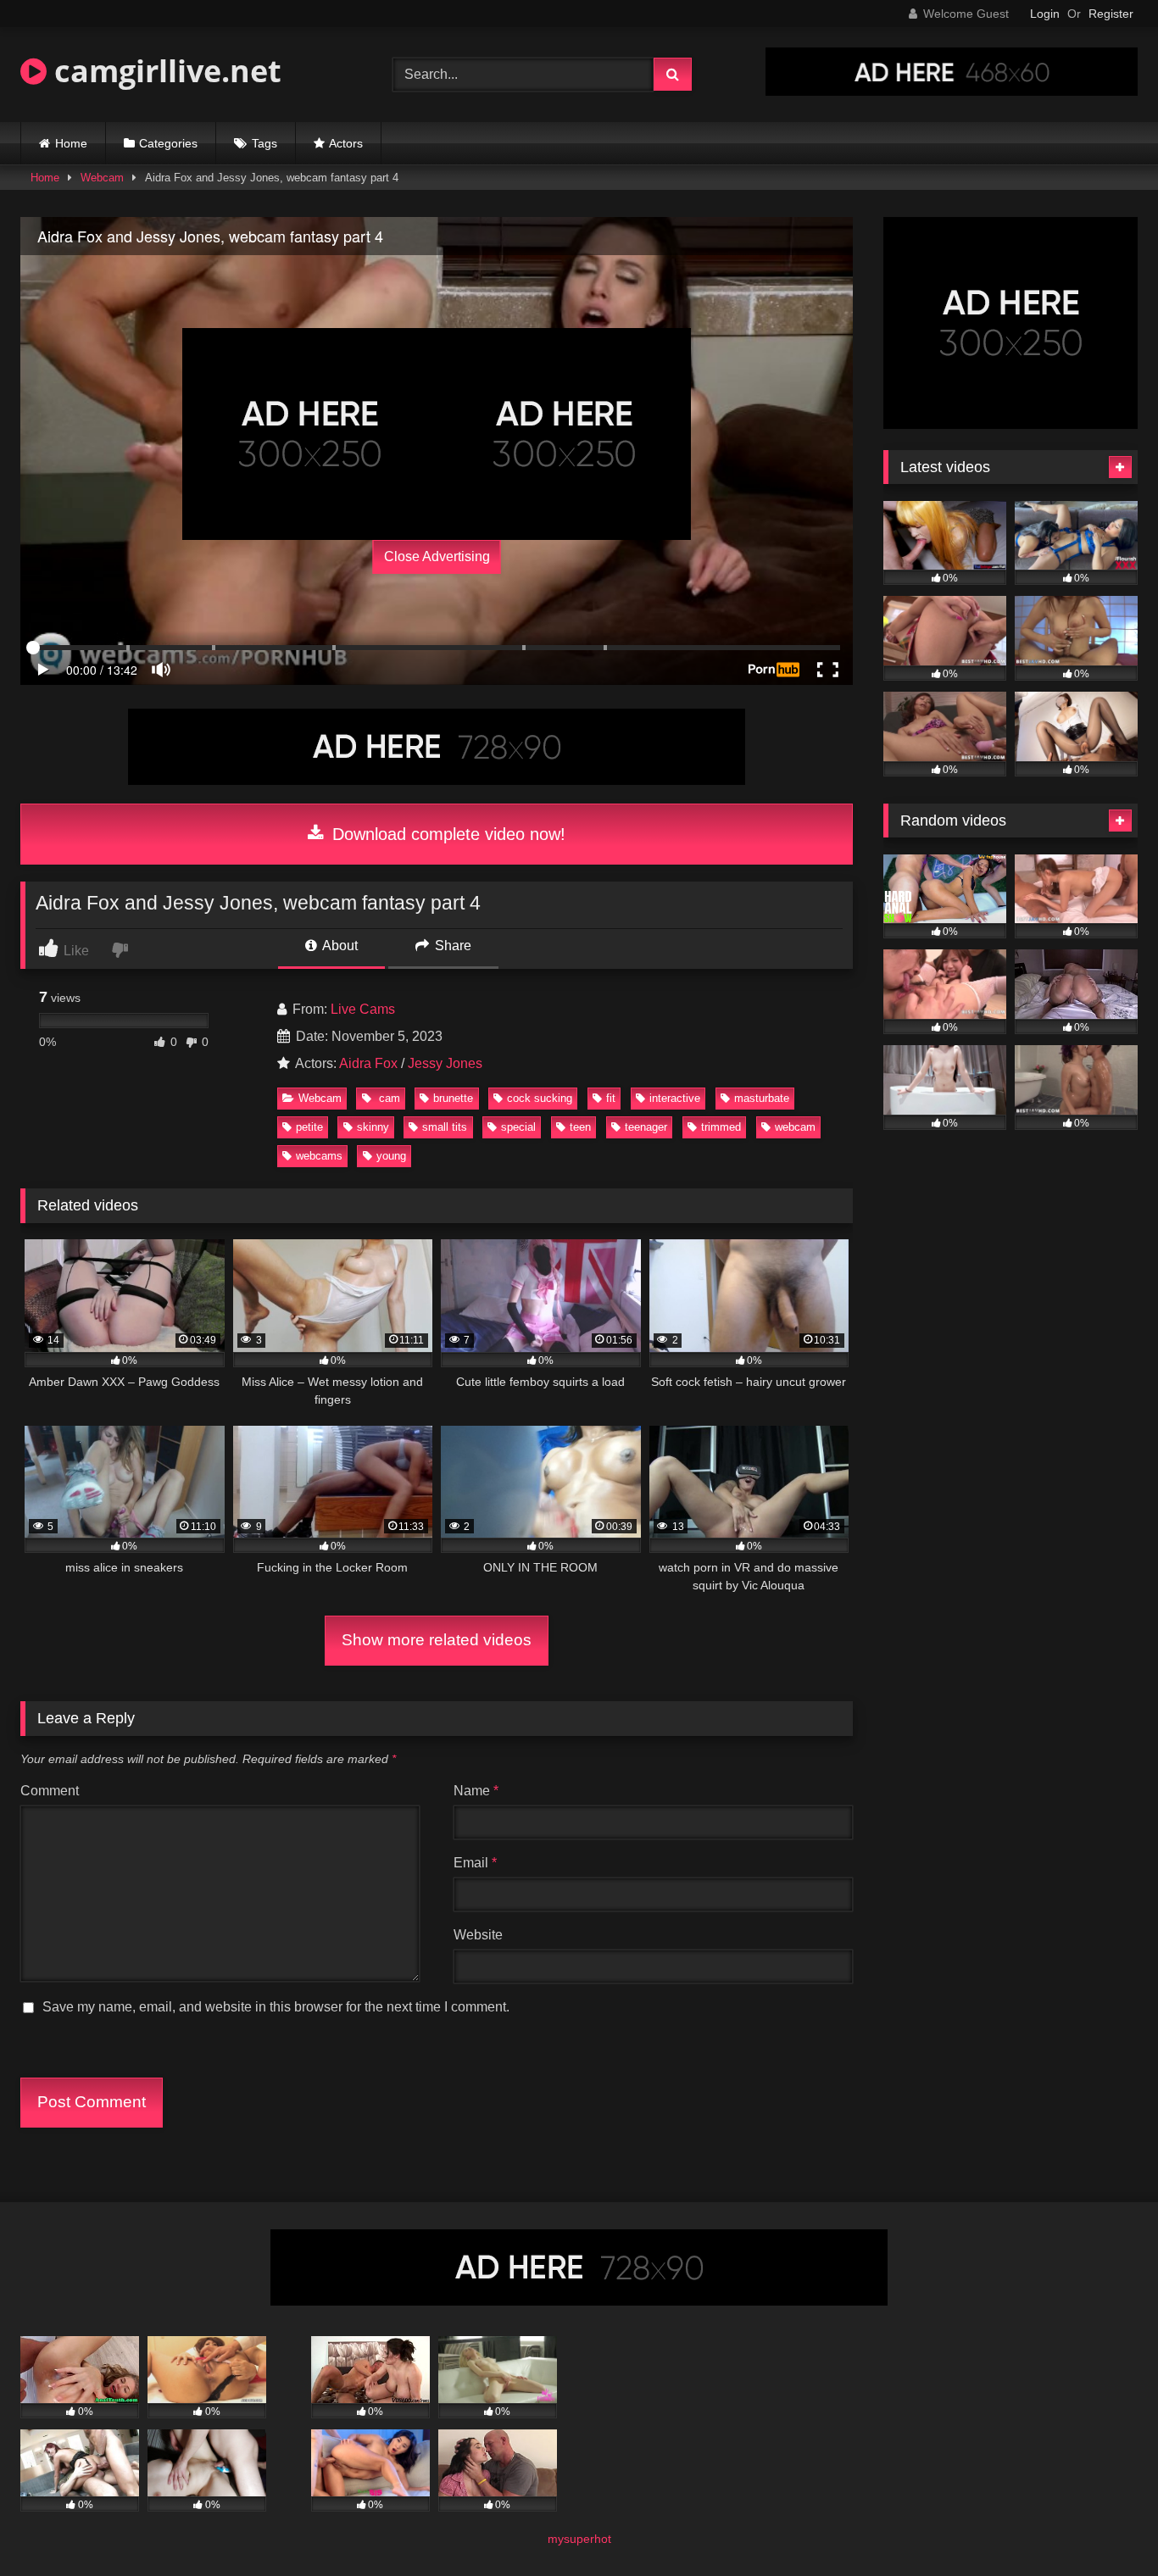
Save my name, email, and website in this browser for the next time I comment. (276, 2007)
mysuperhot (579, 2539)
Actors (346, 143)
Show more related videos (437, 1640)
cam (388, 1098)
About (339, 946)
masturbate (762, 1098)
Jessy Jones (445, 1063)
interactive (675, 1098)
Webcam (102, 178)
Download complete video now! (446, 834)
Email (475, 1863)
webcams (319, 1156)
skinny (373, 1127)
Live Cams (363, 1009)
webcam (795, 1127)
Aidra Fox (368, 1063)
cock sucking (540, 1098)
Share (451, 946)
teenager (646, 1127)
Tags (264, 143)
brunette (453, 1098)
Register (1111, 14)
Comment (50, 1791)
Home (71, 143)
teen (580, 1127)
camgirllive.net (164, 71)
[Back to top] (1105, 2526)
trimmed (721, 1127)
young (391, 1156)
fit (611, 1098)
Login (1045, 14)
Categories (168, 143)
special (518, 1127)
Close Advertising (437, 556)
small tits (445, 1127)
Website (478, 1935)
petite (309, 1127)
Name (476, 1791)
